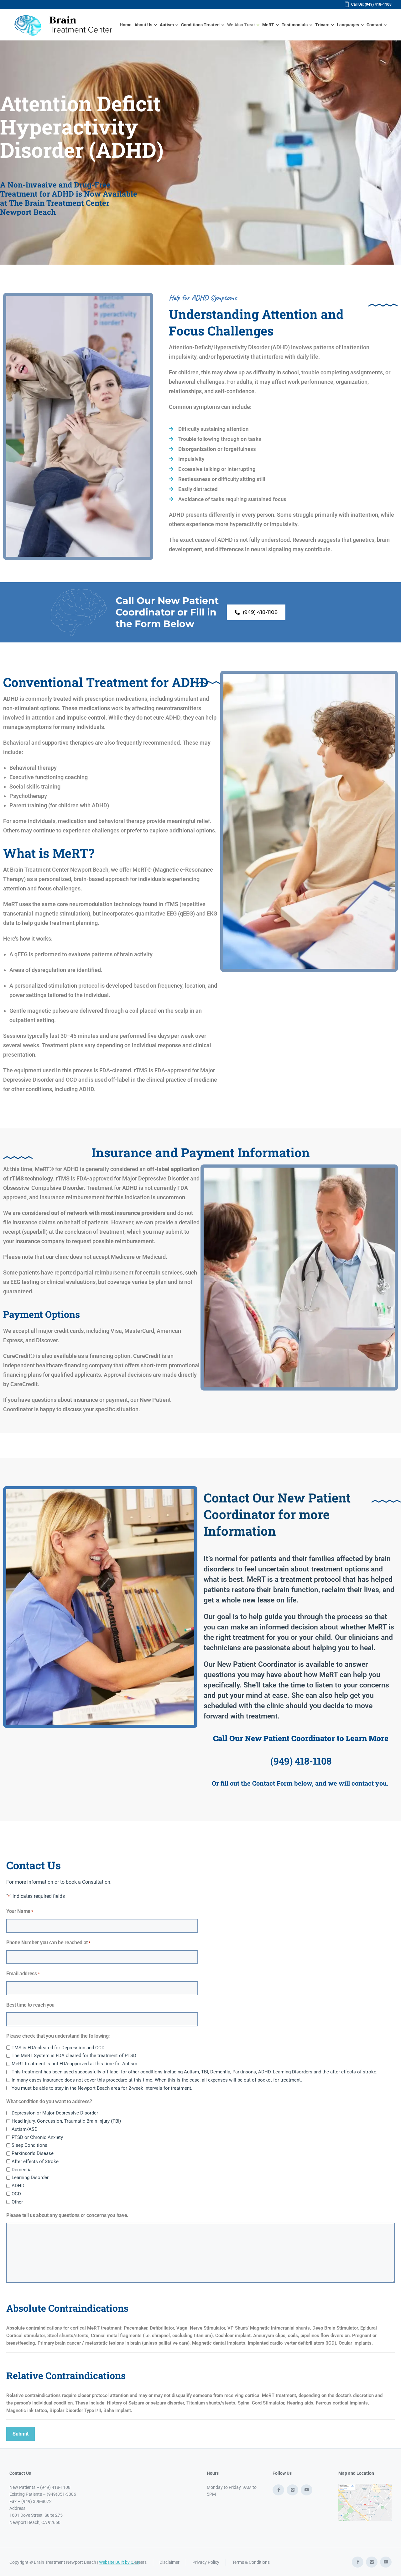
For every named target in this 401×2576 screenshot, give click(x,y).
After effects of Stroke (35, 2162)
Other (17, 2202)
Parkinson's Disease (33, 2153)
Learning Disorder (30, 2177)
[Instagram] (292, 2490)
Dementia (22, 2170)
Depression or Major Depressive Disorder (55, 2113)
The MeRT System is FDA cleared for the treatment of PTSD (74, 2056)
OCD (16, 2194)
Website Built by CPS (119, 2562)
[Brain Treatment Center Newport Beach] (65, 25)
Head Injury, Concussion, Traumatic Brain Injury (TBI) (66, 2121)
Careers (139, 2562)
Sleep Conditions (29, 2145)
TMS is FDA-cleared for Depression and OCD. (59, 2048)
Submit (21, 2434)
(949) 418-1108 (301, 1761)
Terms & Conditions (251, 2562)
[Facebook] (278, 2490)
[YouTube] (307, 2490)
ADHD (18, 2186)
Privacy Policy (206, 2562)
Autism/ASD (25, 2129)
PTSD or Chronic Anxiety (37, 2137)
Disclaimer (169, 2562)
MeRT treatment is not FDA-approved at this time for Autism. (75, 2064)
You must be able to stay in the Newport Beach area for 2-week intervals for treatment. (102, 2088)
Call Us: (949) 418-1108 (371, 4)
